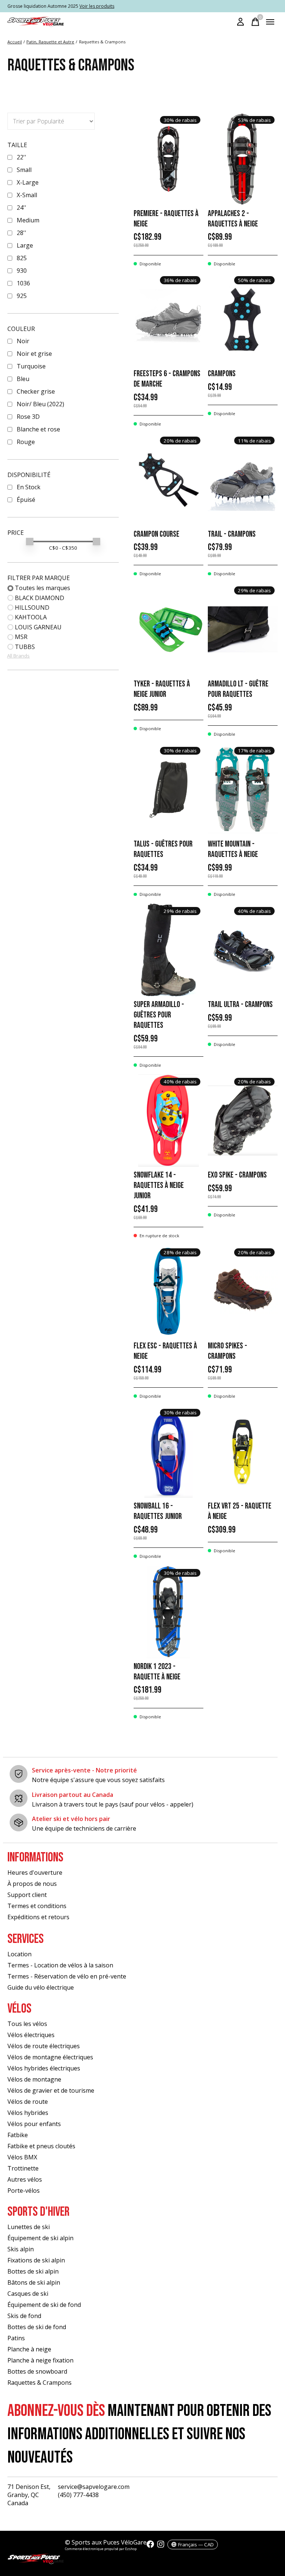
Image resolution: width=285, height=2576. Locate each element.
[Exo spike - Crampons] (243, 1120)
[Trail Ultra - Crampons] (243, 950)
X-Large (28, 182)
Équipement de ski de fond (44, 2305)
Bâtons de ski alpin (34, 2282)
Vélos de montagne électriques (50, 2057)
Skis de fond (24, 2316)
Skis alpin (21, 2249)
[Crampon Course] (168, 480)
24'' (22, 208)
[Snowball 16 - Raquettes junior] (168, 1451)
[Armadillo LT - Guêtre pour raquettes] (243, 629)
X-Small (27, 195)
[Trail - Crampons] (243, 480)
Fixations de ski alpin (36, 2260)
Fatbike (18, 2135)
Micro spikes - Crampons (227, 1351)
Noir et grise (34, 354)
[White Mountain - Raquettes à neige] (243, 789)
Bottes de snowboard (37, 2371)
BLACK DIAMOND (40, 598)
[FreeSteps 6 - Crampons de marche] (168, 319)
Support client (27, 1895)
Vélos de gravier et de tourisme (51, 2090)
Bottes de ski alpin (33, 2271)
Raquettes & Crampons (40, 2383)
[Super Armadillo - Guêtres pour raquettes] (168, 950)
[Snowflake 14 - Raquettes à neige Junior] (168, 1120)
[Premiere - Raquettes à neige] (168, 159)
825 (22, 258)
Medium (28, 220)
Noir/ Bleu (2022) (40, 404)
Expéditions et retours (38, 1917)
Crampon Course (156, 534)
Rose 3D (28, 417)
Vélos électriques (31, 2035)
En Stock (29, 487)
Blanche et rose (38, 429)
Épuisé (26, 500)
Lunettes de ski (29, 2227)
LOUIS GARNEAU (38, 627)
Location (19, 1954)
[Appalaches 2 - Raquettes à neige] (243, 159)
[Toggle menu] (270, 22)
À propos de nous (32, 1884)
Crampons (222, 374)
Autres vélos (25, 2179)
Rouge (26, 442)
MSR (21, 637)
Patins (16, 2338)
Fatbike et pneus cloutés (41, 2146)
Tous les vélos (27, 2024)
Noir (23, 341)
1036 (23, 283)
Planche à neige (29, 2349)
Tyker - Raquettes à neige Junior (162, 689)
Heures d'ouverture (35, 1873)
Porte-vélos (24, 2191)
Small (24, 170)
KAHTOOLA (31, 617)
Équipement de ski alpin (40, 2238)
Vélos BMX (22, 2157)
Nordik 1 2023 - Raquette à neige (157, 1672)
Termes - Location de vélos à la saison (60, 1965)
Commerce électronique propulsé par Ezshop (101, 2549)
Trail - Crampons (232, 534)
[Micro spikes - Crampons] (243, 1291)
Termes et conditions (37, 1906)
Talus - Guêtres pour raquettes (163, 849)
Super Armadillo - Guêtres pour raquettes (159, 1015)
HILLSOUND (32, 607)
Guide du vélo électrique (41, 1987)
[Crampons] (243, 319)
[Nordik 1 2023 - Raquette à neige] (168, 1612)
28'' (22, 233)
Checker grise (36, 391)
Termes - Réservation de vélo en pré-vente (67, 1976)
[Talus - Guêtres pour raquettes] (168, 789)
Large (25, 245)
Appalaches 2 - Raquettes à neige (233, 219)
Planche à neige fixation (40, 2360)
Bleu (23, 379)
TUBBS (25, 647)
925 (22, 296)
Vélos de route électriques (44, 2046)
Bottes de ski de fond (37, 2327)
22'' (22, 157)
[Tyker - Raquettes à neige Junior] (168, 629)
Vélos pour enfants (34, 2124)
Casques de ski (28, 2294)
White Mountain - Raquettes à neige (233, 849)
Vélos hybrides (28, 2113)
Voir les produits (97, 6)
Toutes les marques (42, 588)
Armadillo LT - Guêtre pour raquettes (238, 689)
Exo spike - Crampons (237, 1175)
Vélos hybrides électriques (44, 2068)
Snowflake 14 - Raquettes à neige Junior (159, 1186)
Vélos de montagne (34, 2079)
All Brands (18, 656)
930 (22, 271)
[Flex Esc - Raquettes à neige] (168, 1291)
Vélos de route (28, 2102)
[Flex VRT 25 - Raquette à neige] (243, 1451)
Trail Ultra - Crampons (240, 1005)
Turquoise (31, 366)
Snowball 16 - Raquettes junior (158, 1511)
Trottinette (23, 2168)
